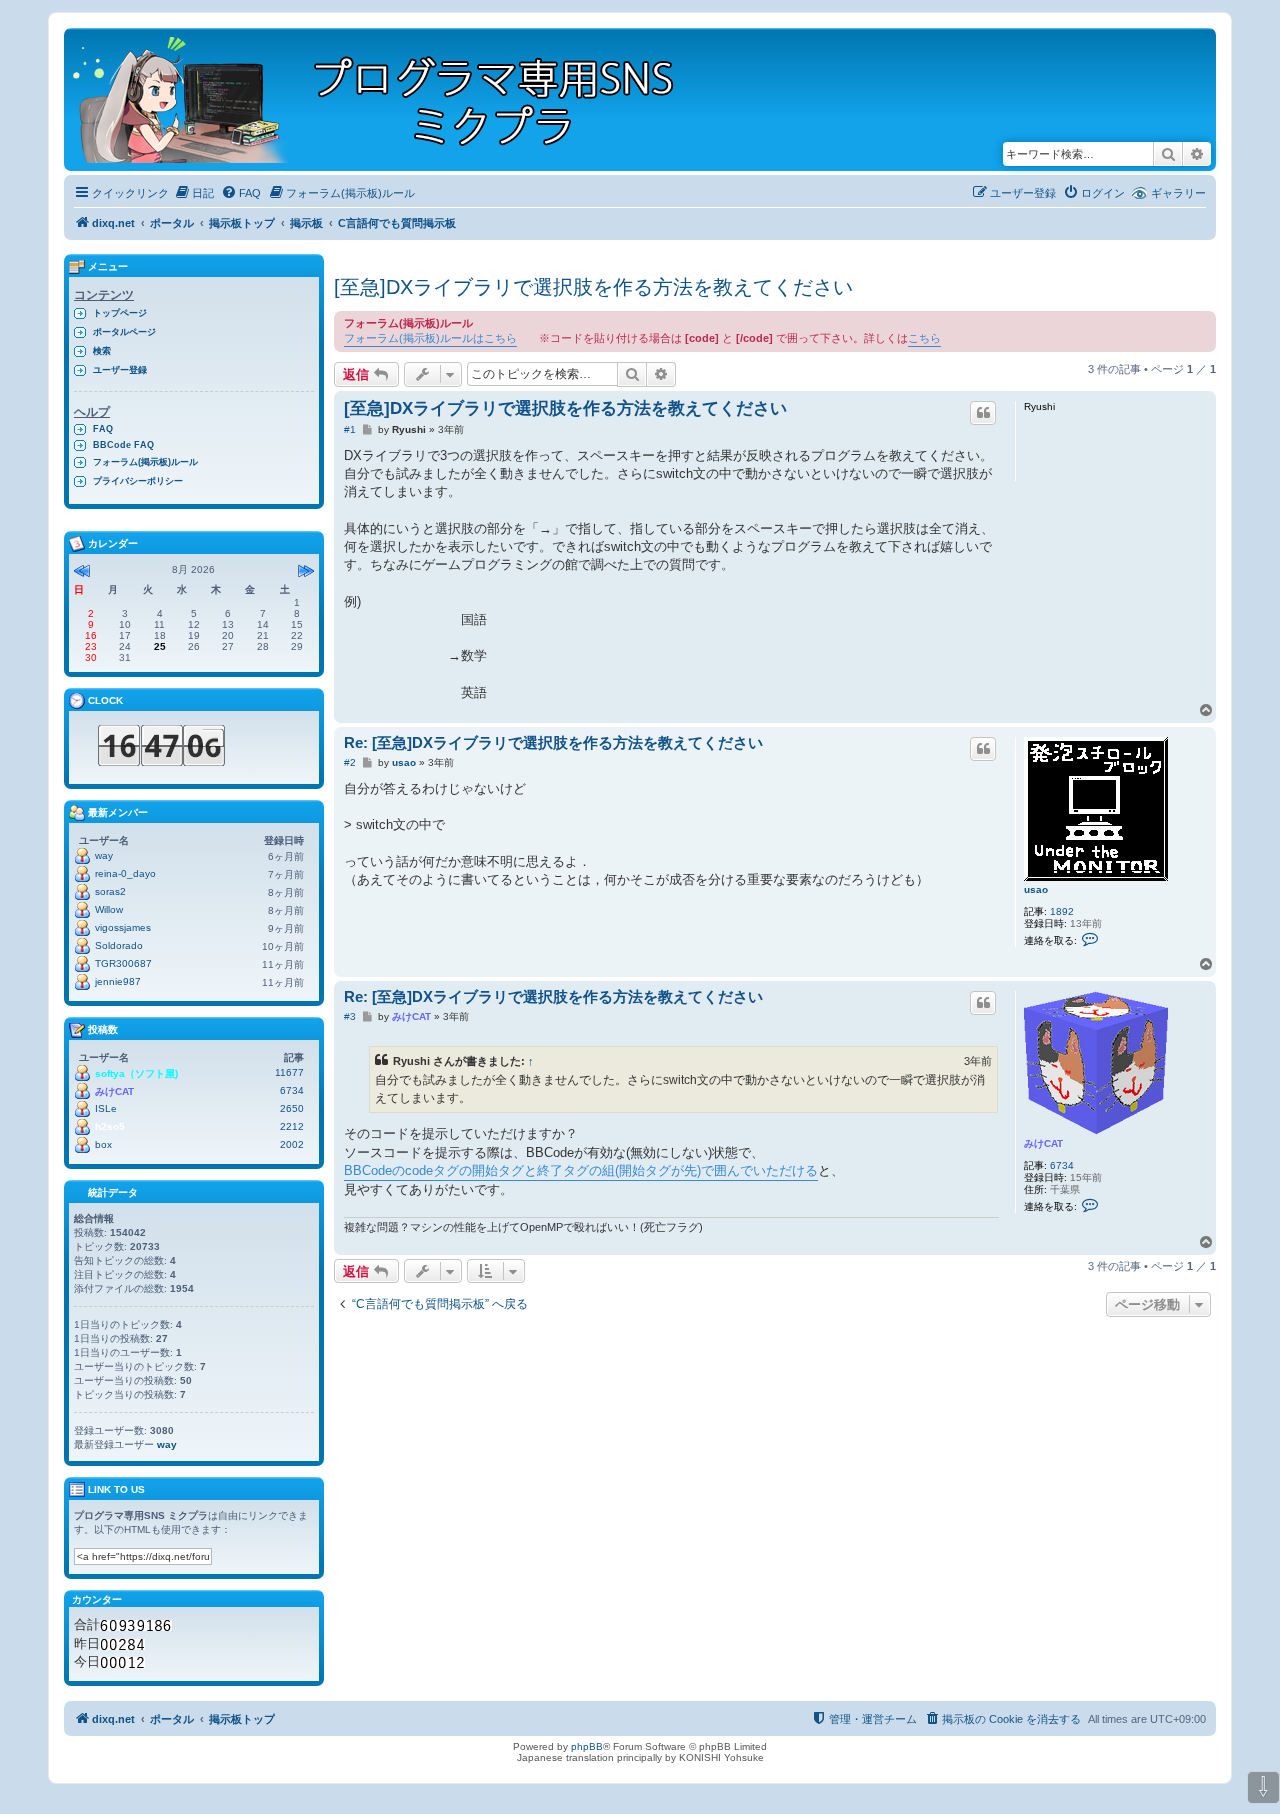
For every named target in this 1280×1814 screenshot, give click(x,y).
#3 (350, 1016)
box (103, 1144)
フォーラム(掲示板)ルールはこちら (430, 338)
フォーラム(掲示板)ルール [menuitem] (145, 462)
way (104, 855)
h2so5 (110, 1126)
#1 (350, 429)
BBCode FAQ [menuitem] (123, 445)
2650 (292, 1108)
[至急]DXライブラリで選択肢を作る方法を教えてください (593, 287)
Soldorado (119, 945)
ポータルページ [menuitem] (124, 332)
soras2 (110, 891)
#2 (350, 762)
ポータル (172, 223)
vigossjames (123, 927)
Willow (109, 909)
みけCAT (1043, 1143)
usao (1036, 889)
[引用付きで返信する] (983, 413)
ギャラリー (1178, 193)
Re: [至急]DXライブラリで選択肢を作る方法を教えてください (553, 742)
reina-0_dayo (125, 873)
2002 (292, 1144)
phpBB (587, 1746)
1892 (1062, 911)
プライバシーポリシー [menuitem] (138, 481)
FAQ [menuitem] (103, 429)
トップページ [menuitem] (120, 313)
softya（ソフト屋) (136, 1073)
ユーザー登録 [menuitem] (120, 370)
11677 (289, 1072)
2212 (292, 1126)
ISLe (106, 1108)
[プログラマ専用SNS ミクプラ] (390, 99)
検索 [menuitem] (102, 351)
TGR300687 (123, 963)
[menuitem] (194, 193)
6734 (1062, 1165)
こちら (924, 338)
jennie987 (118, 981)
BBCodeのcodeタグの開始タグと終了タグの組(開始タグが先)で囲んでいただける (581, 1170)
